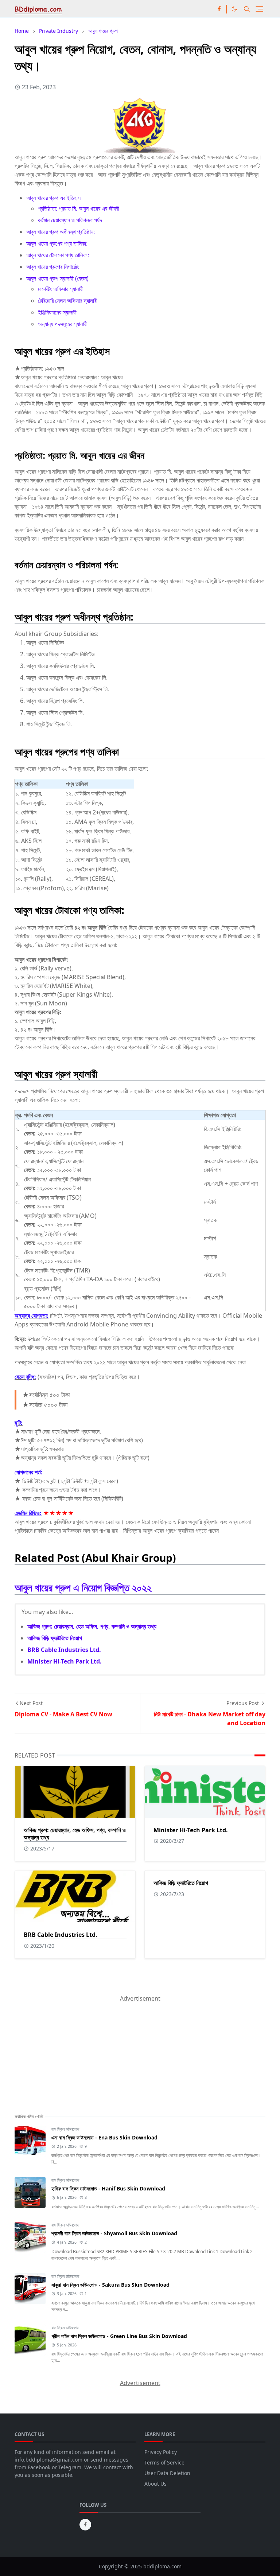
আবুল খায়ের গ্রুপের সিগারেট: (53, 267)
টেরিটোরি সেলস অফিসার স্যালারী (68, 301)
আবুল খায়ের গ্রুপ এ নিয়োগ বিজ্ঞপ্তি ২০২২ (83, 1587)
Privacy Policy (161, 2452)
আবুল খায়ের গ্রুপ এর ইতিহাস (53, 198)
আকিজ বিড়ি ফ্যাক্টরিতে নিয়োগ (55, 1638)
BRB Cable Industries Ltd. (64, 1650)
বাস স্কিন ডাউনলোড (65, 2129)
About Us (155, 2484)
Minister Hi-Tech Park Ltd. (65, 1661)
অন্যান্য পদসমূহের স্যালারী (63, 324)
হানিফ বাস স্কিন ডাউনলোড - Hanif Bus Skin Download (108, 2188)
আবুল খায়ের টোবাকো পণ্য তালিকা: (58, 255)
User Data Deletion (167, 2473)
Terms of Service (164, 2462)
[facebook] (219, 9)
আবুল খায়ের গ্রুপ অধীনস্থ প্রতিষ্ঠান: (61, 232)
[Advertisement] (69, 2048)
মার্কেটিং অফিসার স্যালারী (61, 289)
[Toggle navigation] (259, 9)
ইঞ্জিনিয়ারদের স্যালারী (57, 312)
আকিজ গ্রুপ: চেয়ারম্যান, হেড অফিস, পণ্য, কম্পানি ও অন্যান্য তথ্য (92, 1626)
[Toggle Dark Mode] (234, 9)
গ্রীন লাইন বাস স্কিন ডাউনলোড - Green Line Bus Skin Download (119, 2336)
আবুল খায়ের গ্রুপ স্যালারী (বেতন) (57, 278)
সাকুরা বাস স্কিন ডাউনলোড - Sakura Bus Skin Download (110, 2285)
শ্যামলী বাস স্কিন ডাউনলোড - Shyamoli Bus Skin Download (114, 2233)
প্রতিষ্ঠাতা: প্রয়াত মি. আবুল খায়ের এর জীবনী (79, 208)
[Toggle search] (247, 9)
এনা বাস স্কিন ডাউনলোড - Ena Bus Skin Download (104, 2137)
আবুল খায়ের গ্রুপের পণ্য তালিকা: (57, 243)
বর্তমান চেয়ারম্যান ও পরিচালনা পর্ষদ (70, 220)
